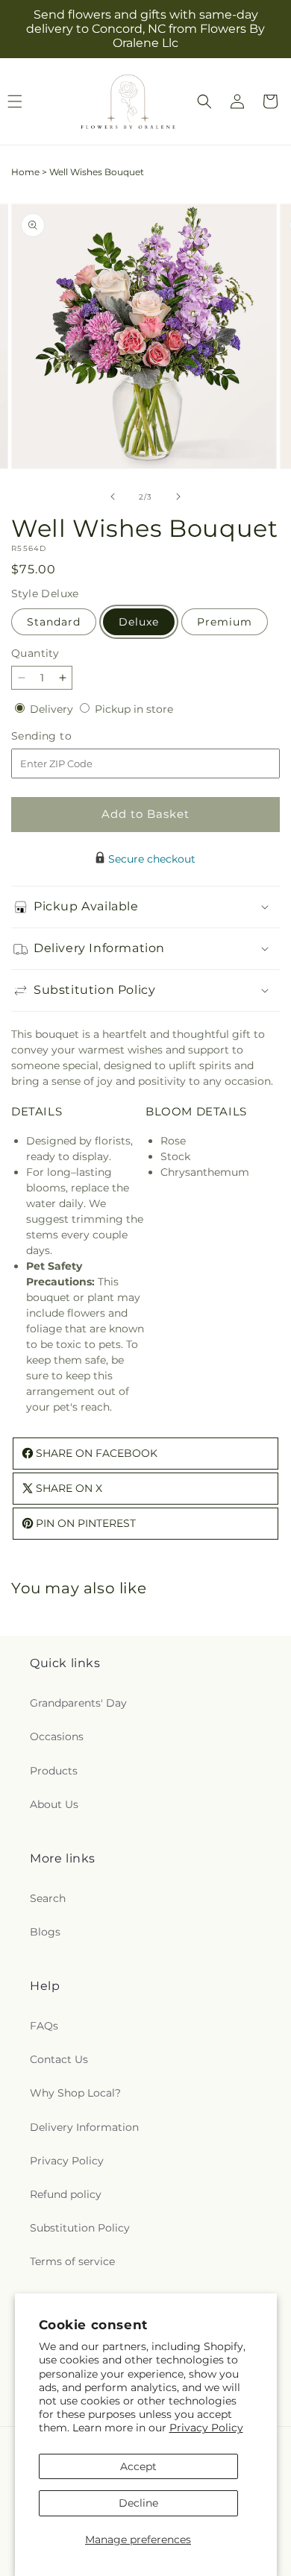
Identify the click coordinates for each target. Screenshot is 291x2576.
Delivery (53, 709)
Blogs (45, 1932)
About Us (54, 1804)
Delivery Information (84, 2127)
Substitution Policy (80, 2228)
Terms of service (72, 2261)
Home (25, 172)
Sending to (64, 736)
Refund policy (66, 2194)
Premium (225, 622)
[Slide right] (178, 497)
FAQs (44, 2026)
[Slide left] (113, 497)
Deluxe (139, 622)
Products (54, 1771)
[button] (204, 101)
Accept (138, 2466)
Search (48, 1898)
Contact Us (59, 2059)
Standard (54, 622)
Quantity (35, 653)
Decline (138, 2503)
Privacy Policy (206, 2428)
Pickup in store (134, 709)
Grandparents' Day (78, 1703)
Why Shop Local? (75, 2093)
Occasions (57, 1736)
